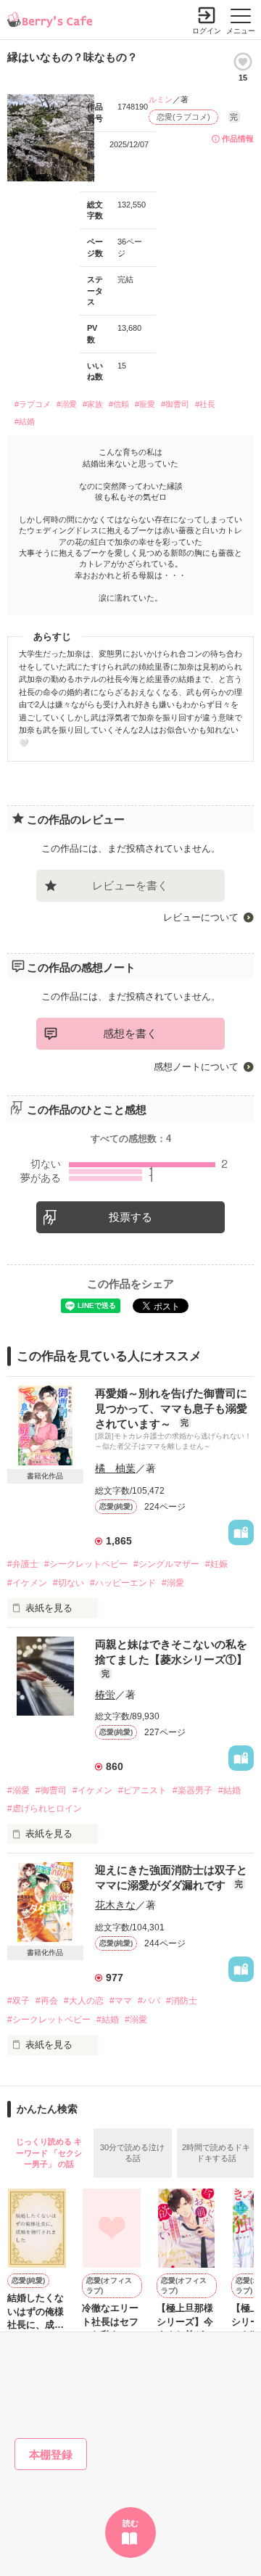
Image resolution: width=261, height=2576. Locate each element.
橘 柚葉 (115, 1468)
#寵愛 (145, 404)
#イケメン (27, 1583)
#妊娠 (216, 1564)
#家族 (93, 404)
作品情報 (238, 139)
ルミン (161, 99)
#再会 (47, 2001)
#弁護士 (23, 1564)
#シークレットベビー (86, 1564)
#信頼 (119, 404)
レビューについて (201, 917)
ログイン (207, 31)
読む (130, 2523)
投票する (130, 1217)
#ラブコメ (33, 404)
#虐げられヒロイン (45, 1808)
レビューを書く (130, 885)
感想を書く (130, 1033)
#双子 (18, 2001)
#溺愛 (67, 404)
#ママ (121, 2001)
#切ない (69, 1583)
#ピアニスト (142, 1790)
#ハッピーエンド (123, 1583)
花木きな (115, 1905)
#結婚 (25, 421)
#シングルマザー (166, 1564)
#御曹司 (175, 404)
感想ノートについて (196, 1067)
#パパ (149, 2001)
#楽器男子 (192, 1790)
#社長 (205, 404)
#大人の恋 (84, 2001)
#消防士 (182, 2001)
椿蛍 (105, 1695)
